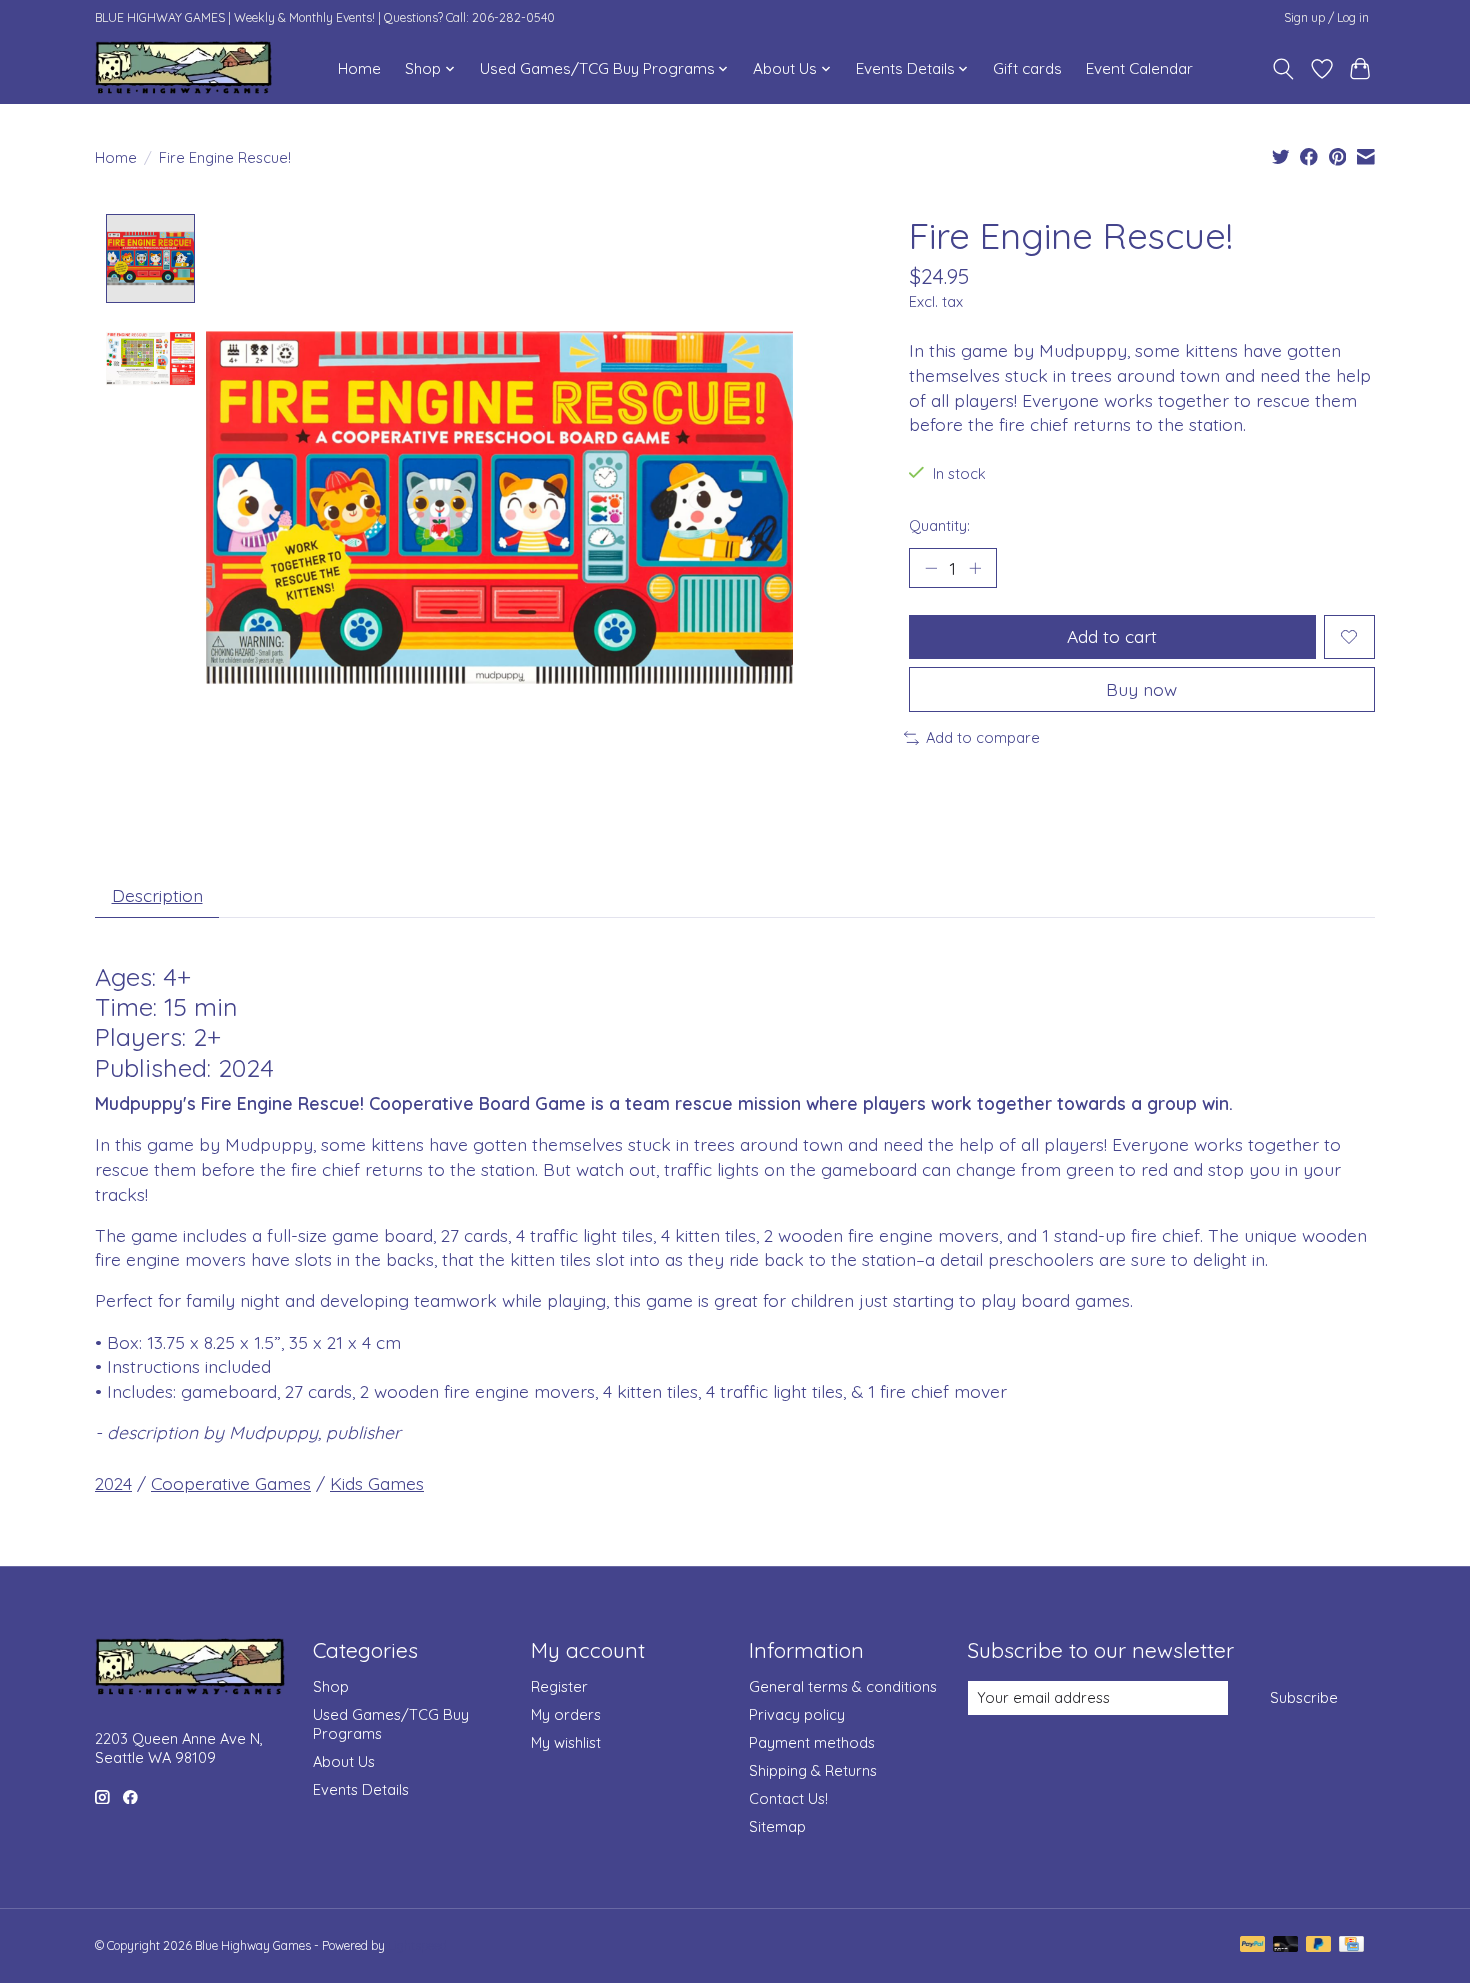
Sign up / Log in (1326, 17)
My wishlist (566, 1742)
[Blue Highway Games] (183, 68)
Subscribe (1304, 1697)
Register (559, 1686)
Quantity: (939, 525)
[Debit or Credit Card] (1286, 1945)
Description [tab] (157, 895)
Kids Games (377, 1483)
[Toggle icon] (1283, 69)
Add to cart (1112, 636)
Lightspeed (417, 1945)
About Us (344, 1761)
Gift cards (1027, 68)
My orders (566, 1714)
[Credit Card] (1351, 1945)
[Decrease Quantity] (931, 568)
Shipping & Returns (813, 1770)
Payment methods (812, 1742)
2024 (113, 1483)
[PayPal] (1253, 1945)
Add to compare (983, 737)
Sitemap (777, 1826)
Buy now (1141, 689)
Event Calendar (1139, 68)
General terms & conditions (843, 1686)
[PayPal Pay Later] (1319, 1945)
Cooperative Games (231, 1483)
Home (359, 68)
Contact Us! (788, 1798)
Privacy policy (797, 1714)
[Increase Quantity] (975, 568)
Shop (331, 1686)
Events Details (361, 1789)
